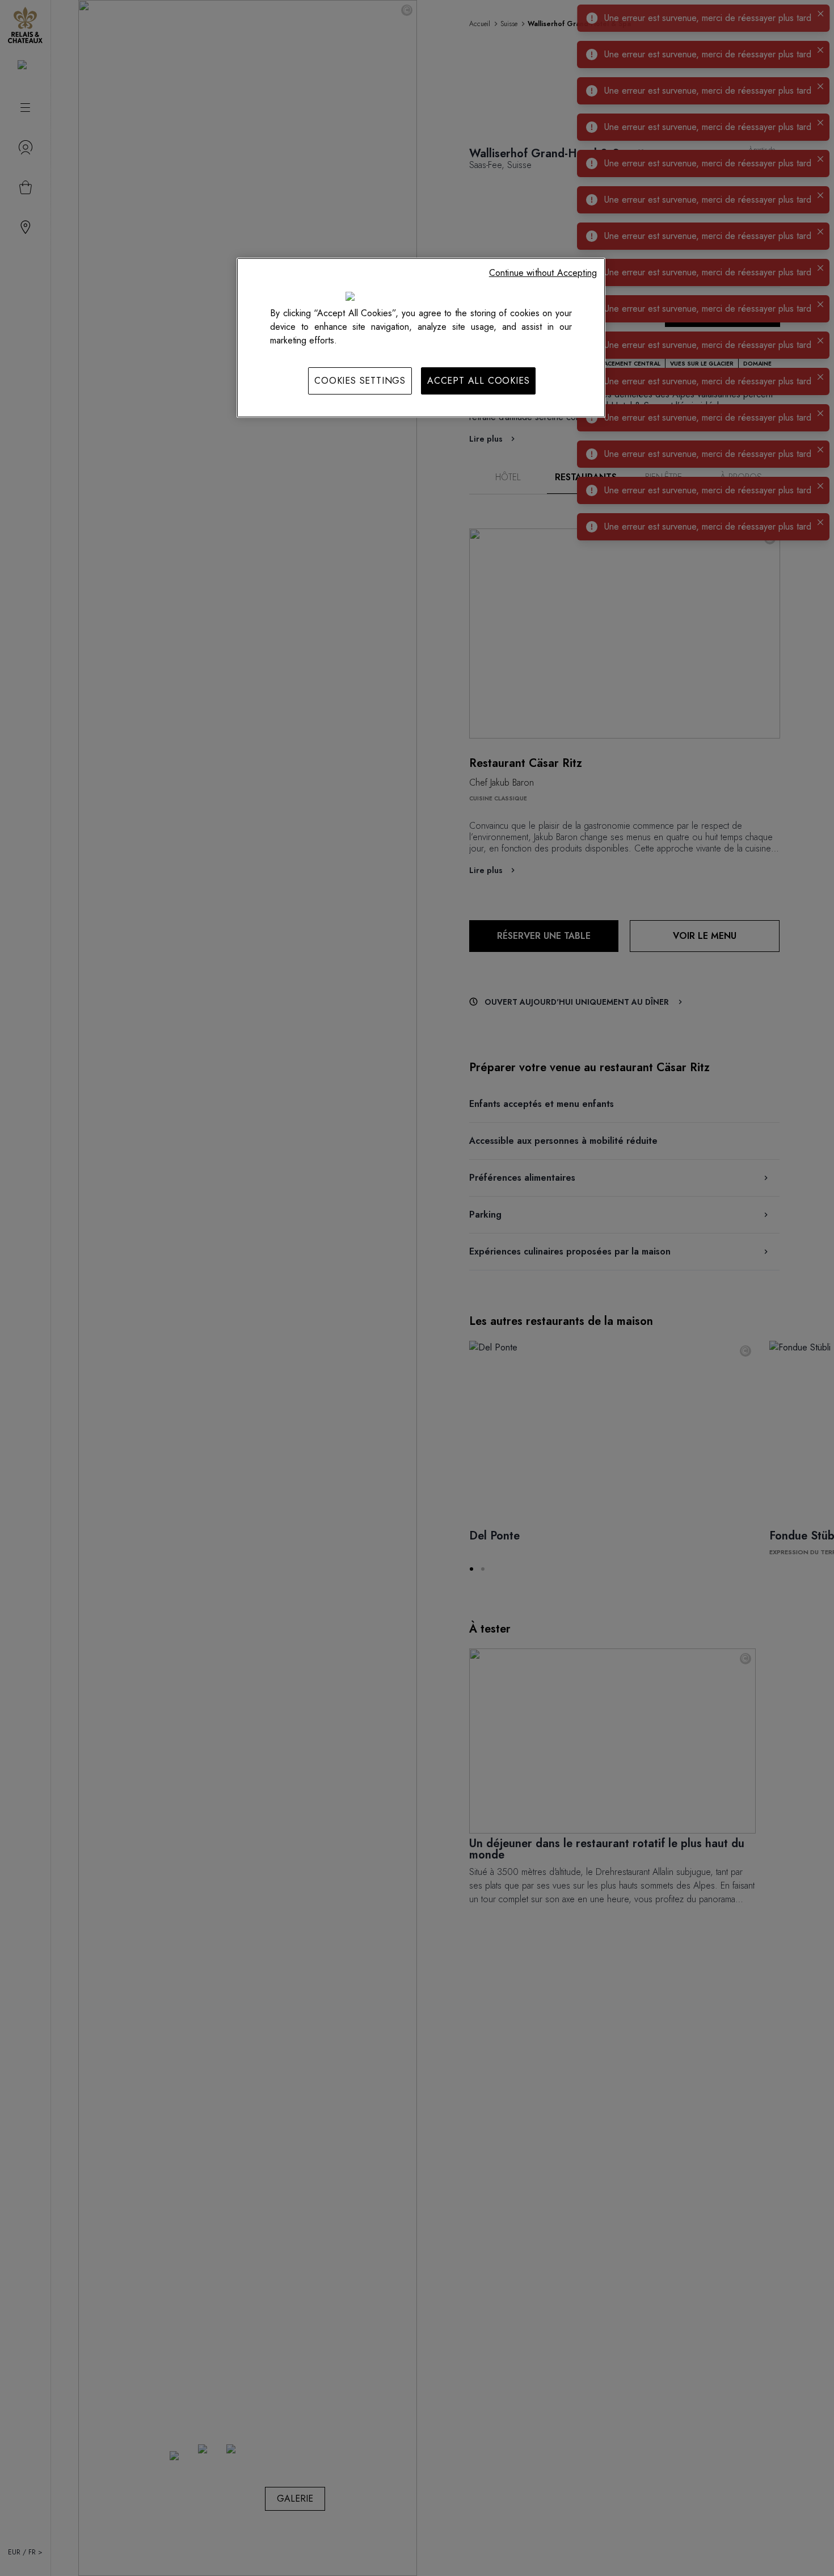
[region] (421, 338)
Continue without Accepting (543, 273)
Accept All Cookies (478, 381)
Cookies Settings (360, 381)
